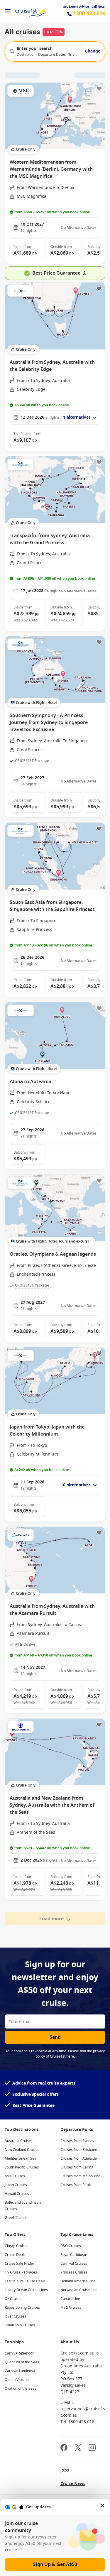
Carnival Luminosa (20, 2371)
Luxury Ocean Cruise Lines (26, 2290)
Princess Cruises (74, 2272)
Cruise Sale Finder (20, 2264)
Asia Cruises (15, 2176)
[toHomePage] (31, 11)
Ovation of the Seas (21, 2389)
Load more (51, 1919)
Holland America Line (78, 2281)
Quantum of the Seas (22, 2362)
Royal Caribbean (74, 2255)
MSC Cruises (71, 2308)
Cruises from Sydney (77, 2141)
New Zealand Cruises (22, 2150)
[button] (27, 249)
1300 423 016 (89, 14)
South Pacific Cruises (22, 2167)
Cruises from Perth (76, 2185)
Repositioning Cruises (22, 2308)
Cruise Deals (15, 2255)
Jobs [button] (65, 2470)
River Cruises (15, 2316)
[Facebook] (64, 2448)
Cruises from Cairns (77, 2167)
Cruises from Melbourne (80, 2176)
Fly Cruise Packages (21, 2272)
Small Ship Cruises (20, 2325)
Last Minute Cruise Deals (25, 2281)
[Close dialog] (103, 2507)
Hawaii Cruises (17, 2194)
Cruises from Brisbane (79, 2150)
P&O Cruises (71, 2246)
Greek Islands (16, 2218)
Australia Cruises (19, 2141)
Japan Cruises (16, 2185)
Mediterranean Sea (21, 2159)
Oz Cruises (13, 2299)
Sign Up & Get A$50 (55, 2565)
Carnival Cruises (74, 2264)
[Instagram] (92, 2448)
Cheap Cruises (17, 2246)
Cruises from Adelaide (79, 2159)
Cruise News (73, 2484)
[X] (78, 2448)
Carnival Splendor (19, 2353)
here (70, 2056)
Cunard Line (70, 2299)
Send (55, 2037)
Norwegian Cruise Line (79, 2290)
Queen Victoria (17, 2380)
